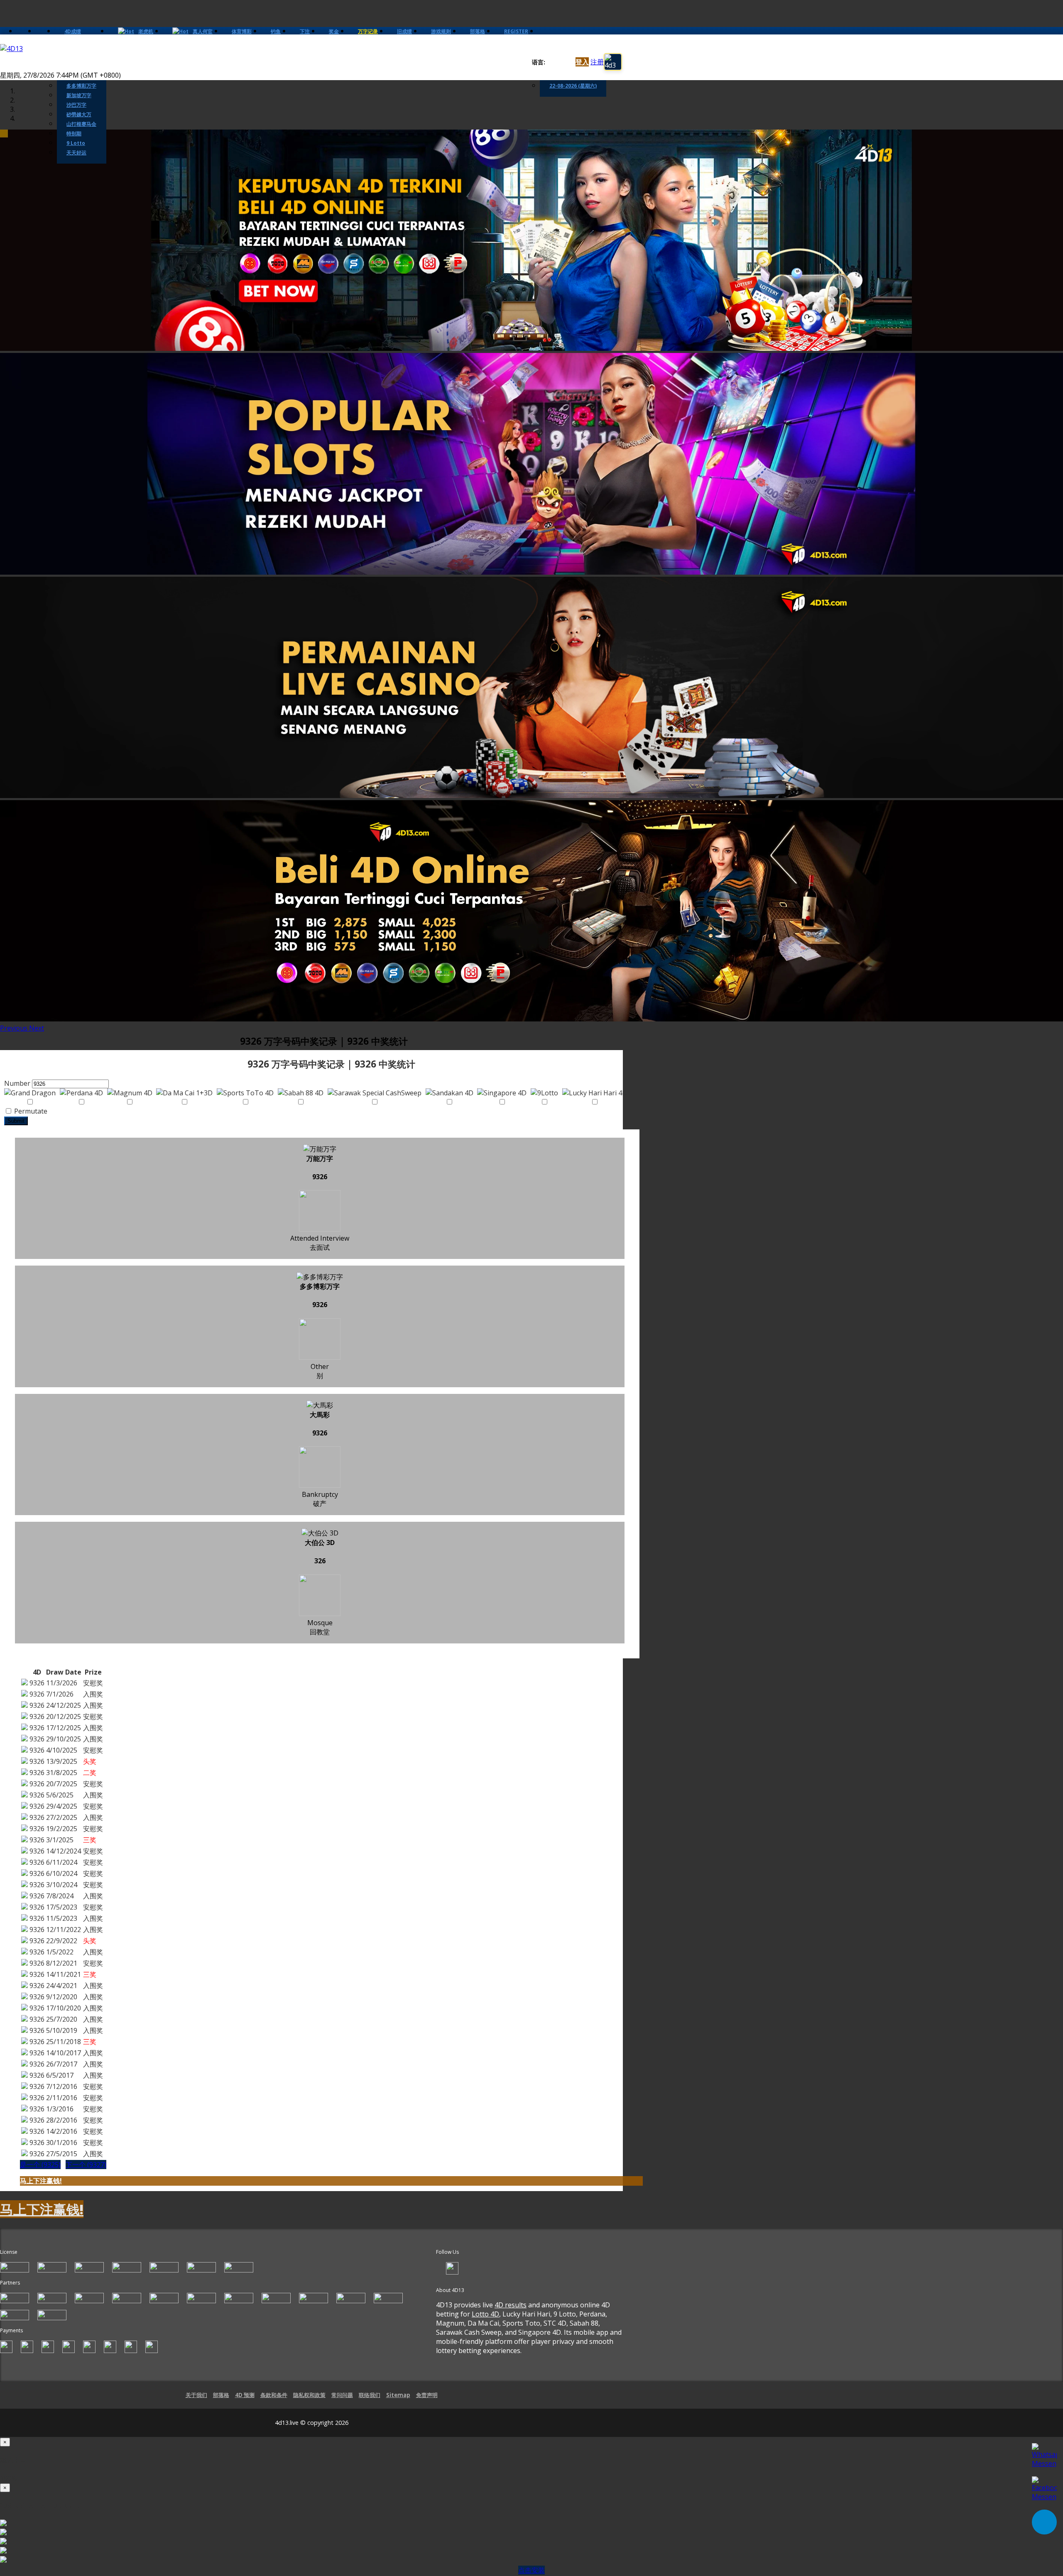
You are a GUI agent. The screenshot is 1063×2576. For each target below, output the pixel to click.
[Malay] (566, 62)
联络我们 (370, 2395)
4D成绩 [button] (73, 31)
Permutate (30, 1111)
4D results (511, 2305)
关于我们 (196, 2395)
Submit (16, 1121)
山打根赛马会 (81, 124)
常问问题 (342, 2395)
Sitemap (398, 2395)
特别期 (74, 133)
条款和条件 (274, 2395)
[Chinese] (558, 62)
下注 (305, 31)
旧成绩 (404, 31)
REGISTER (516, 31)
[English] (550, 62)
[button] (15, 1028)
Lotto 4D (485, 2314)
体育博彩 (242, 31)
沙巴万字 (76, 105)
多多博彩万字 (81, 86)
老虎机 (146, 31)
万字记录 (368, 31)
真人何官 (203, 31)
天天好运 (76, 153)
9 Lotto (76, 143)
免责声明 (427, 2395)
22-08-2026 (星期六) (573, 86)
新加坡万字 (79, 95)
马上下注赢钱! (41, 2181)
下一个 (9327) (86, 2165)
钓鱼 (276, 31)
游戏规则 (441, 31)
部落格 (478, 31)
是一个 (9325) (40, 2165)
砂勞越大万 (79, 114)
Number (17, 1083)
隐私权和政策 (309, 2395)
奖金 (334, 31)
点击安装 (531, 2570)
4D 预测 (245, 2395)
